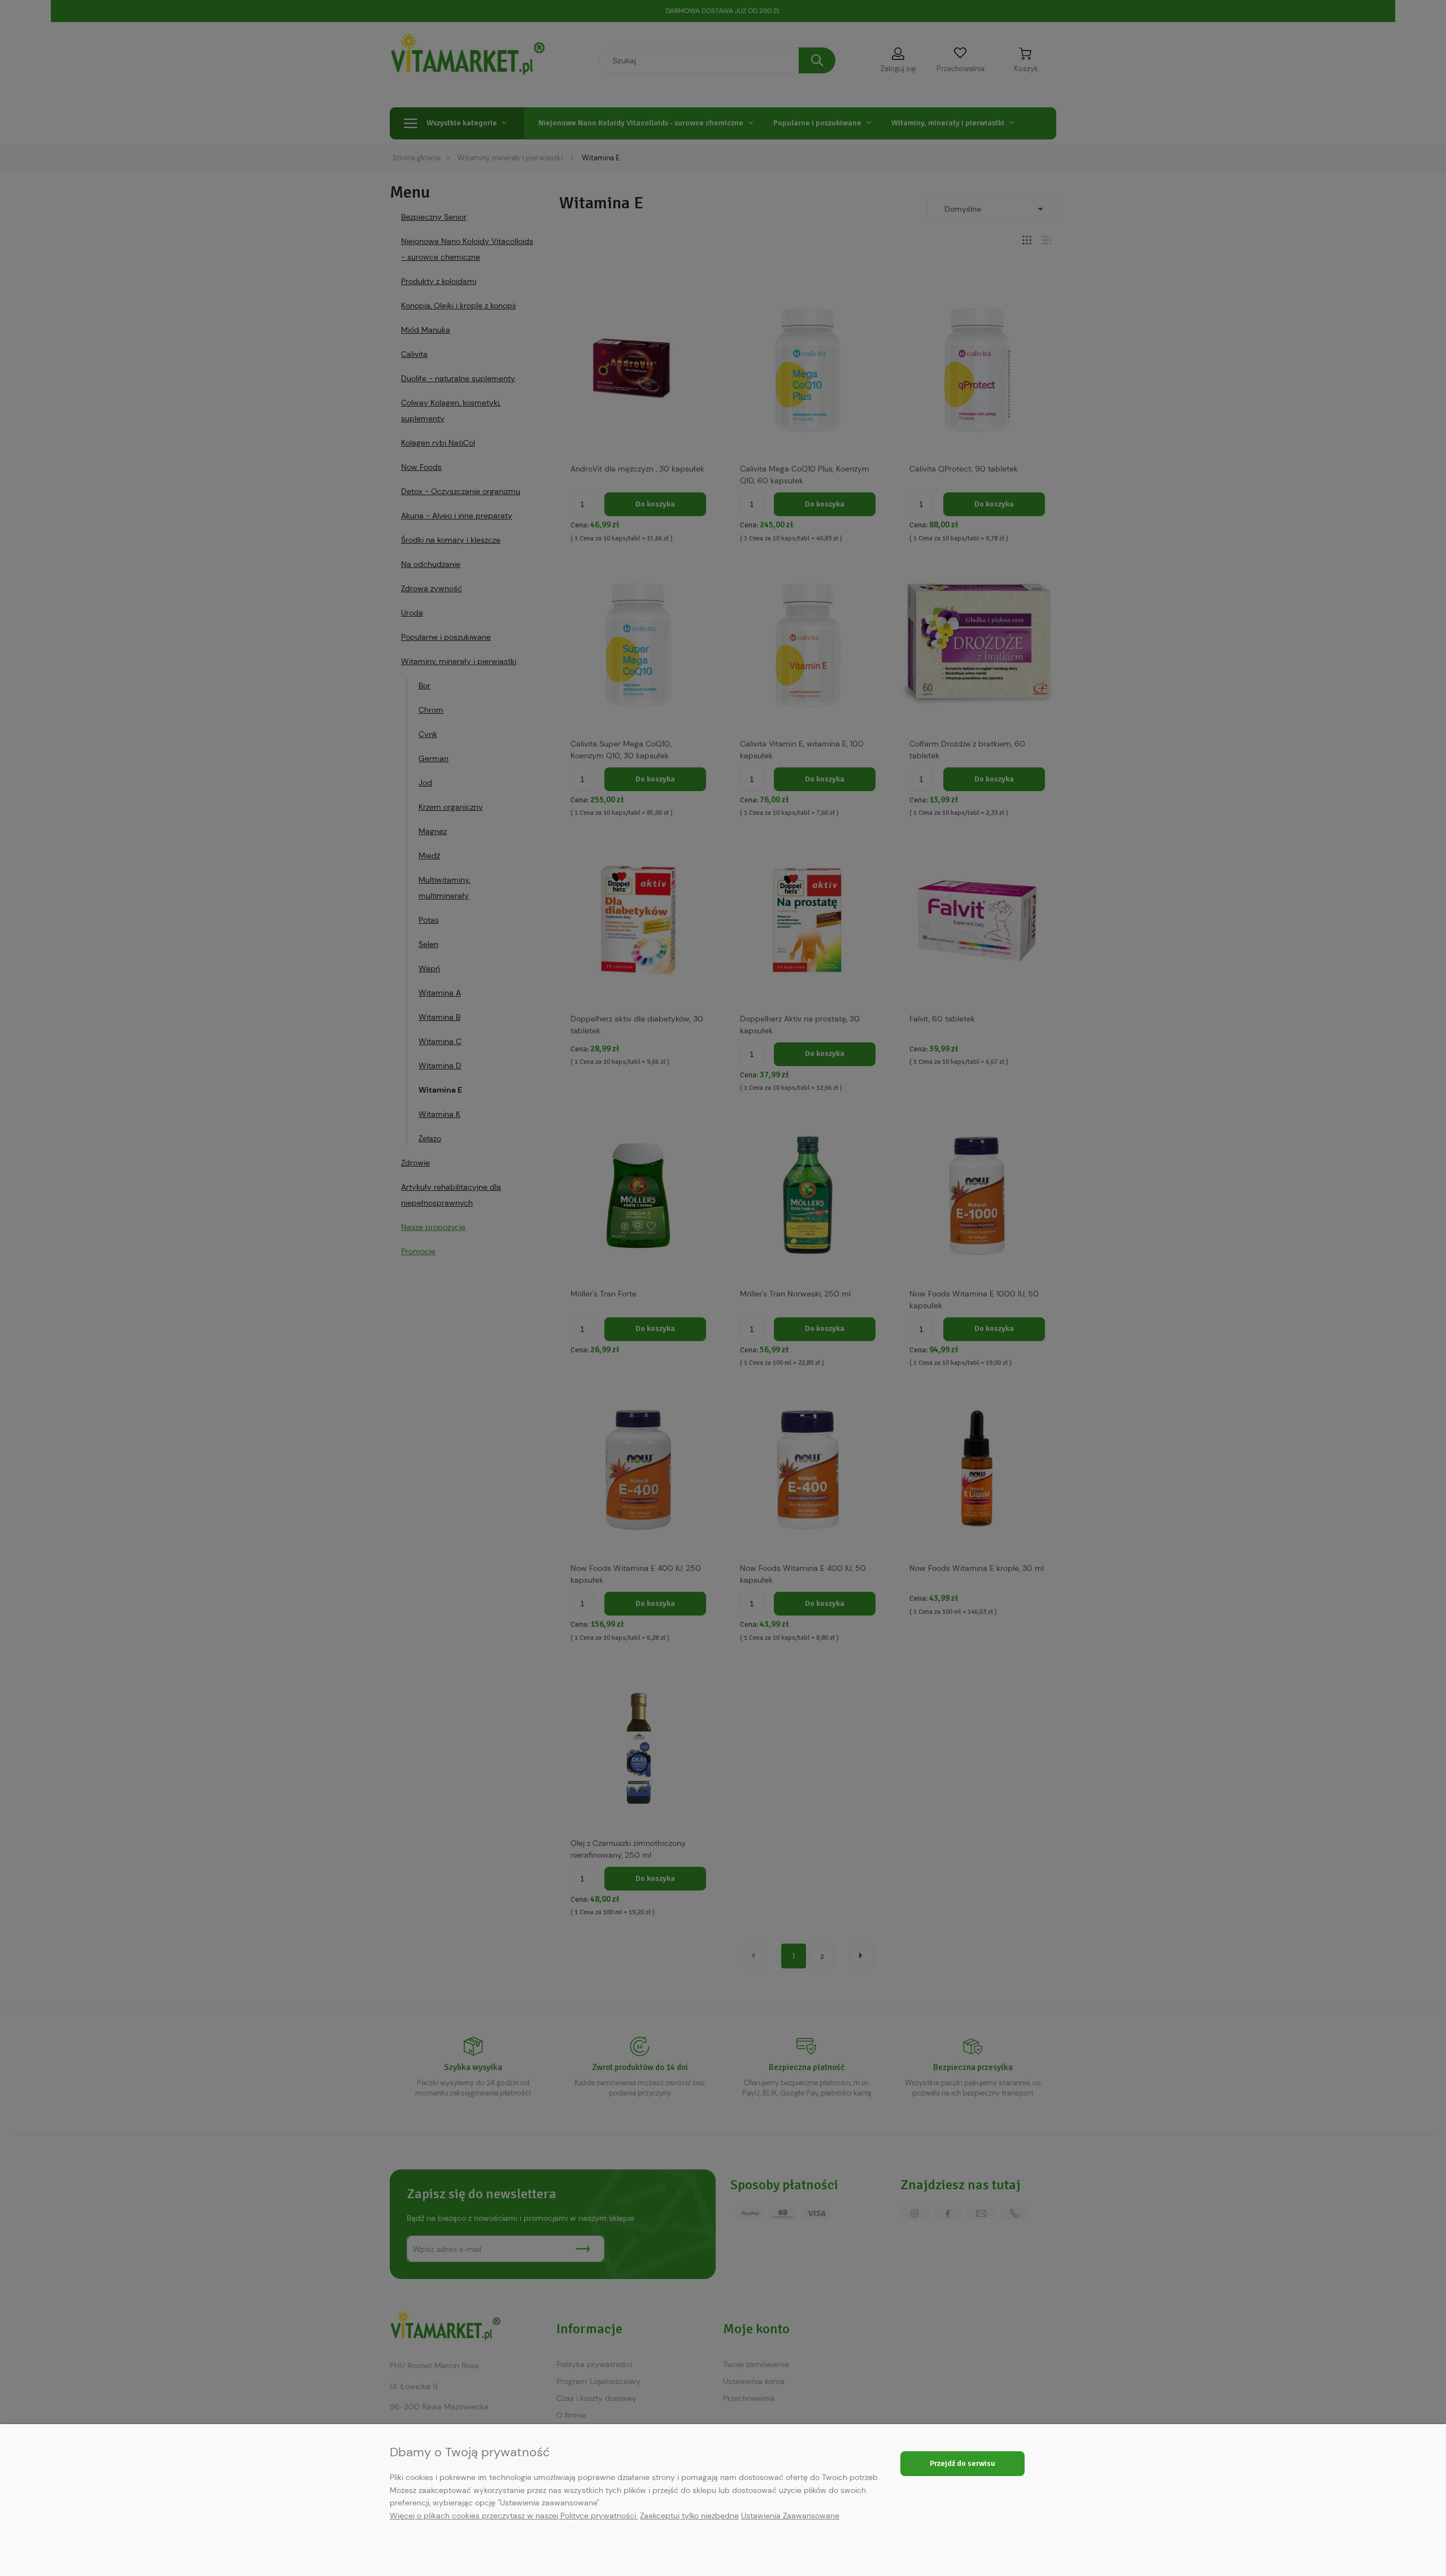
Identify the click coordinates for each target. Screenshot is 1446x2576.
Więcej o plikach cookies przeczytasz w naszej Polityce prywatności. (514, 2516)
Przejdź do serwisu (962, 2463)
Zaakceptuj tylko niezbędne (689, 2516)
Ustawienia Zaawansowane (790, 2516)
